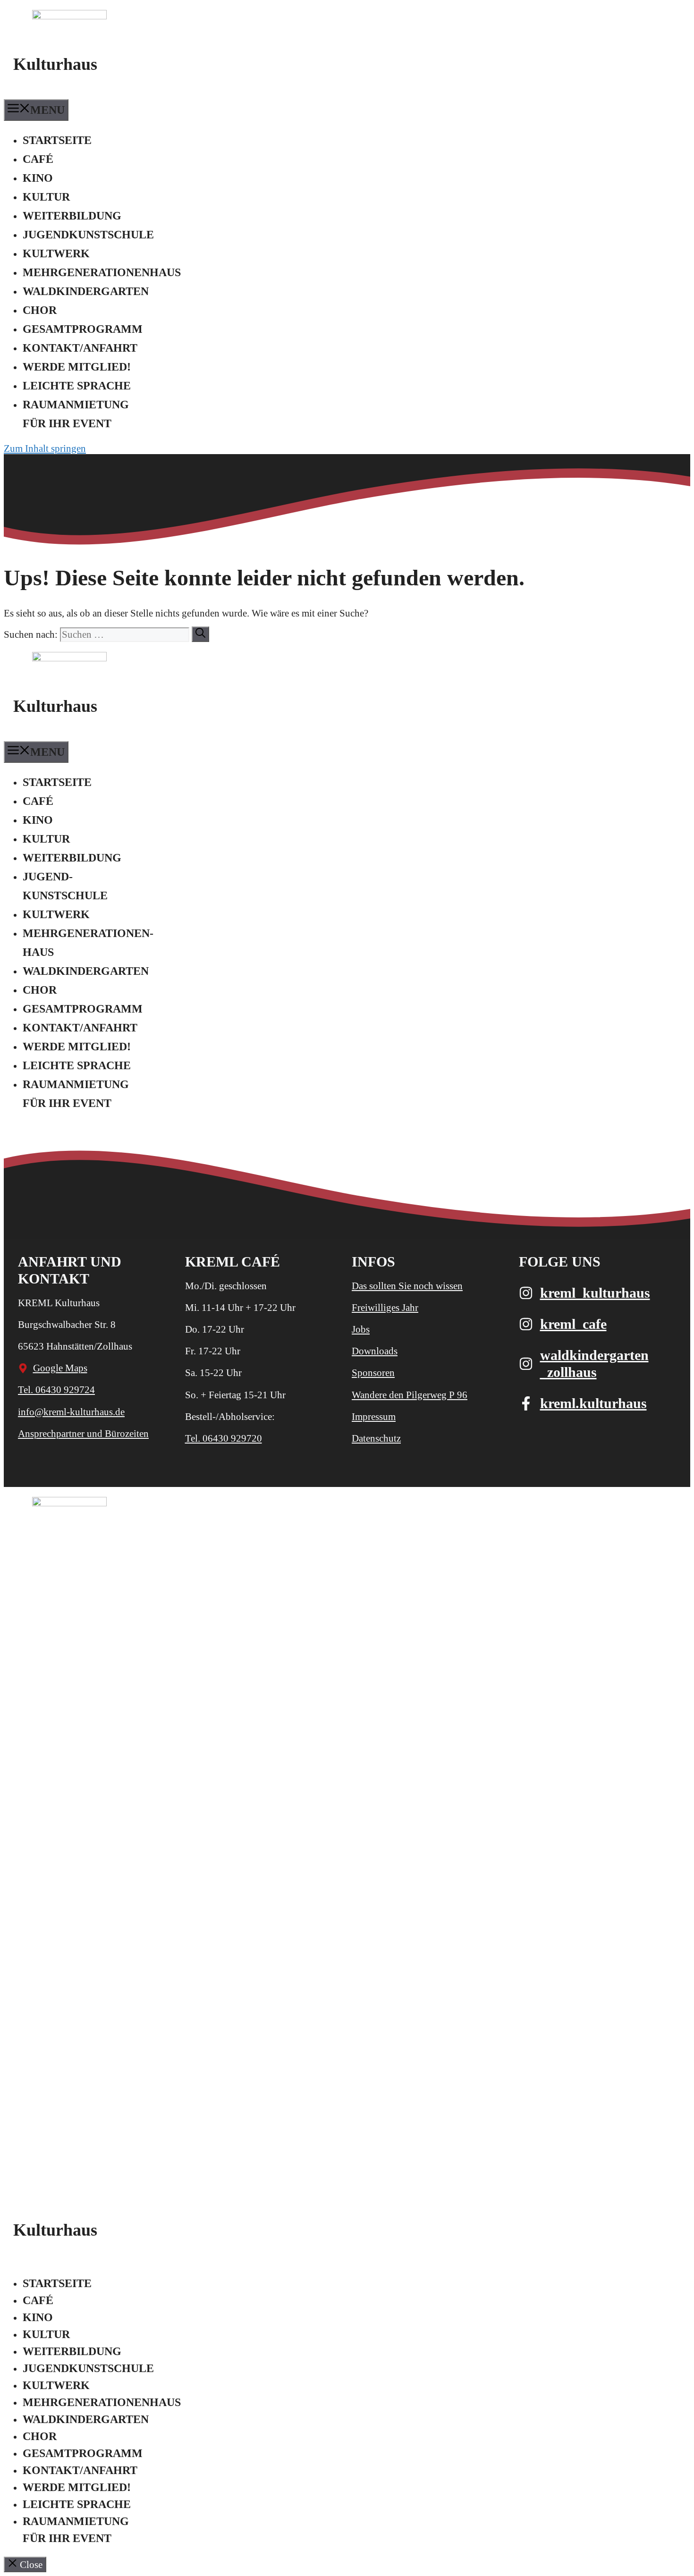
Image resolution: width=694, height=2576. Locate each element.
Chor (40, 310)
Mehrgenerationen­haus (102, 272)
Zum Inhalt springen (45, 448)
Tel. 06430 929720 (224, 1438)
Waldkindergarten (86, 291)
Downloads (375, 1351)
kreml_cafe (573, 1324)
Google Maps (60, 1368)
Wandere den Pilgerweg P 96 (410, 1395)
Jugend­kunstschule (88, 235)
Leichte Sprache (77, 386)
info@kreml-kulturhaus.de (71, 1412)
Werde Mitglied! (77, 367)
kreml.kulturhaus (593, 1403)
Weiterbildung (72, 216)
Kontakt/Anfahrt (80, 348)
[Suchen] (200, 634)
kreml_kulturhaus (595, 1293)
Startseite (57, 140)
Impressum (374, 1417)
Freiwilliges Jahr (385, 1308)
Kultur (46, 197)
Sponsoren (373, 1373)
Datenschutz (376, 1438)
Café (38, 159)
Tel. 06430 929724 (56, 1390)
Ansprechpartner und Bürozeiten (83, 1434)
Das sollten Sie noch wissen (407, 1286)
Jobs (361, 1329)
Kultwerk (56, 253)
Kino (38, 178)
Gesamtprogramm (83, 329)
